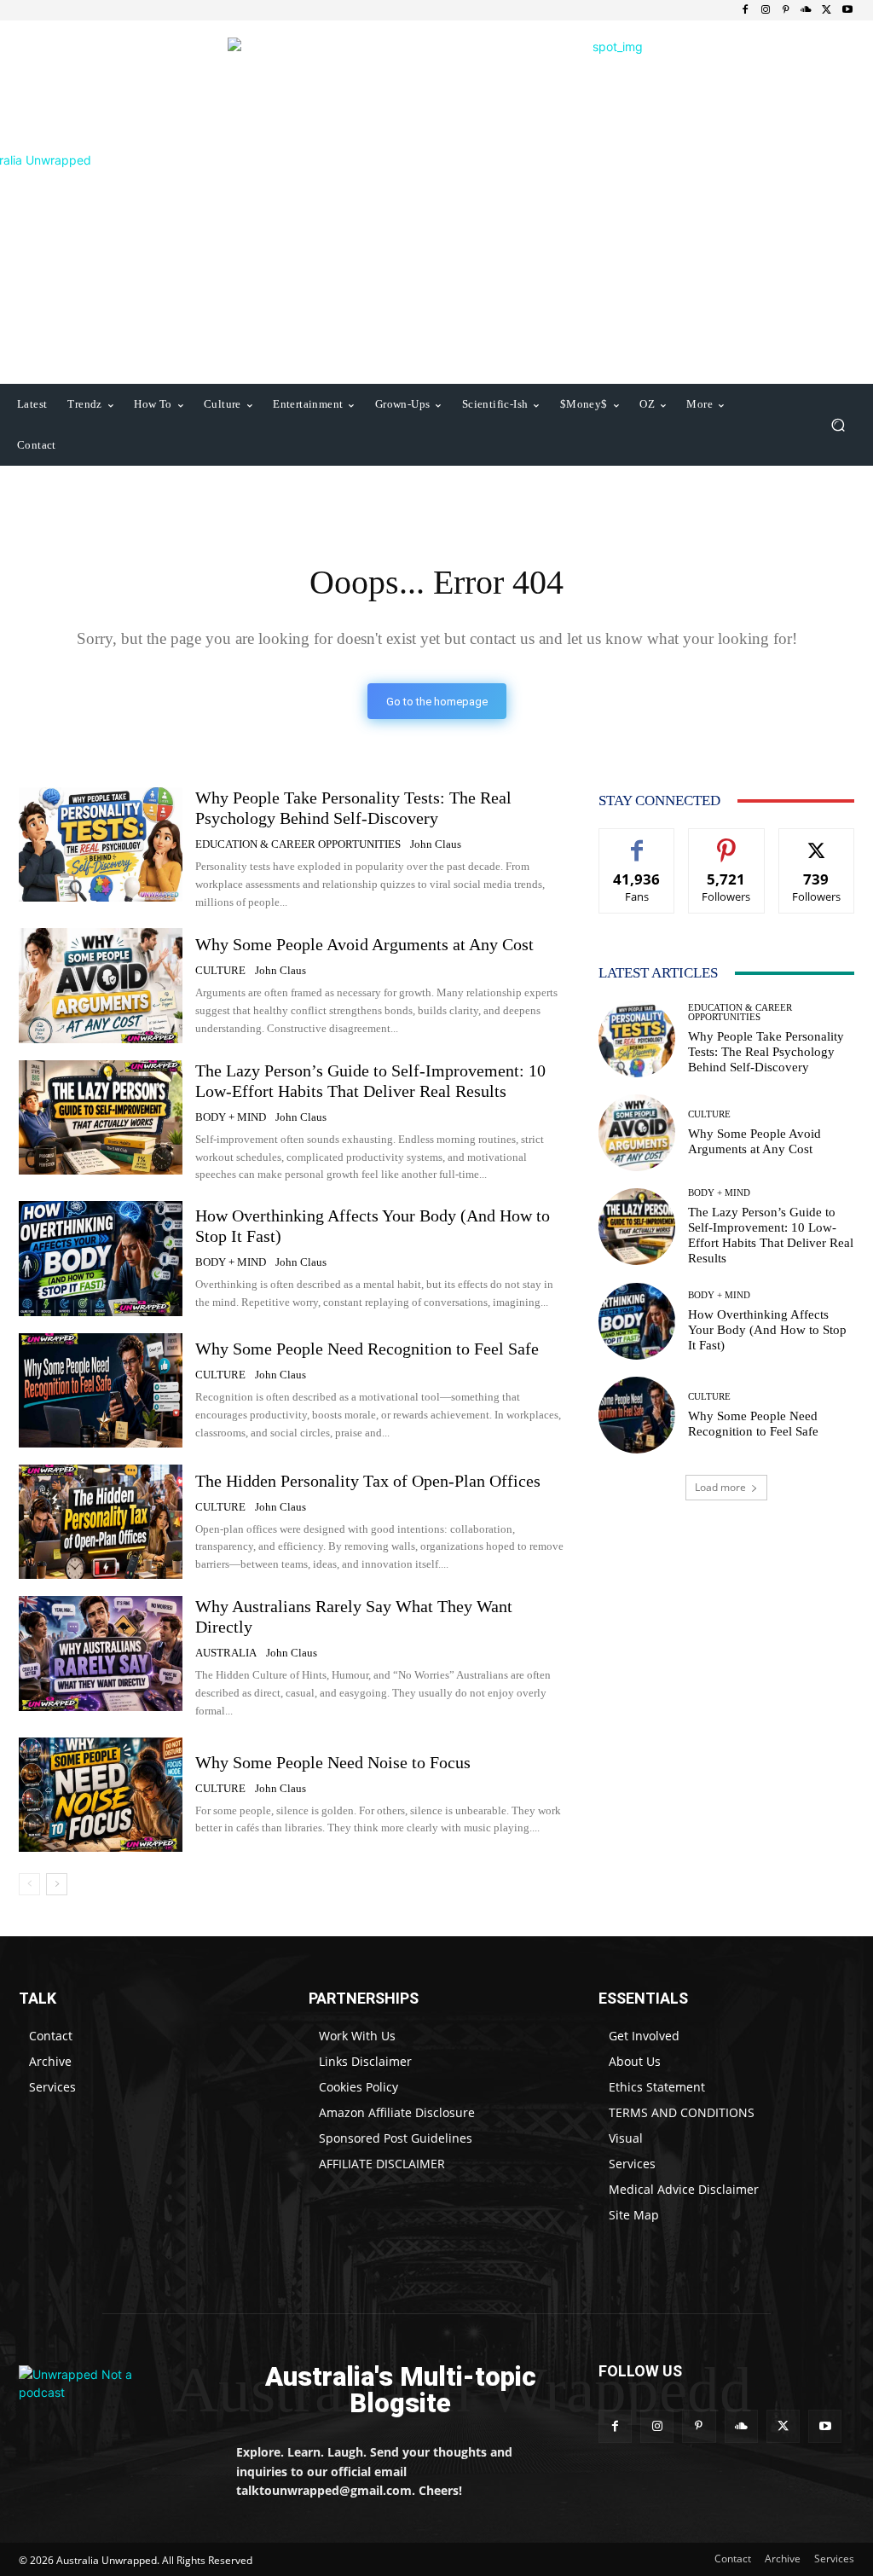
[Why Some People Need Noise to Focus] (101, 1795)
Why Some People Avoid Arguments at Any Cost (364, 944)
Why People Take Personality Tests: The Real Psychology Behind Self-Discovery (766, 1052)
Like (637, 841)
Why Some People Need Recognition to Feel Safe (367, 1349)
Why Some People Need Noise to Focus (333, 1762)
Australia (226, 1653)
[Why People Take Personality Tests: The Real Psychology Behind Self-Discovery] (101, 844)
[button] (838, 425)
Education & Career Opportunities (298, 844)
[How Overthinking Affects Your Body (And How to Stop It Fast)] (101, 1258)
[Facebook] (745, 10)
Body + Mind (231, 1117)
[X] (827, 10)
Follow (727, 841)
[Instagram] (766, 10)
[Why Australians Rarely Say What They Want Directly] (101, 1653)
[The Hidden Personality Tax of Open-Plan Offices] (101, 1522)
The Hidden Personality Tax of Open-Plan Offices (368, 1481)
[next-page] (57, 1884)
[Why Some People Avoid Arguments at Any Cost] (101, 985)
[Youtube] (847, 10)
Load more (720, 1487)
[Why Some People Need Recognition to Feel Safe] (101, 1390)
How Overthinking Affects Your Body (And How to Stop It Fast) (767, 1330)
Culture (220, 970)
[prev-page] (29, 1884)
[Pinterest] (786, 10)
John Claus (436, 844)
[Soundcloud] (807, 10)
